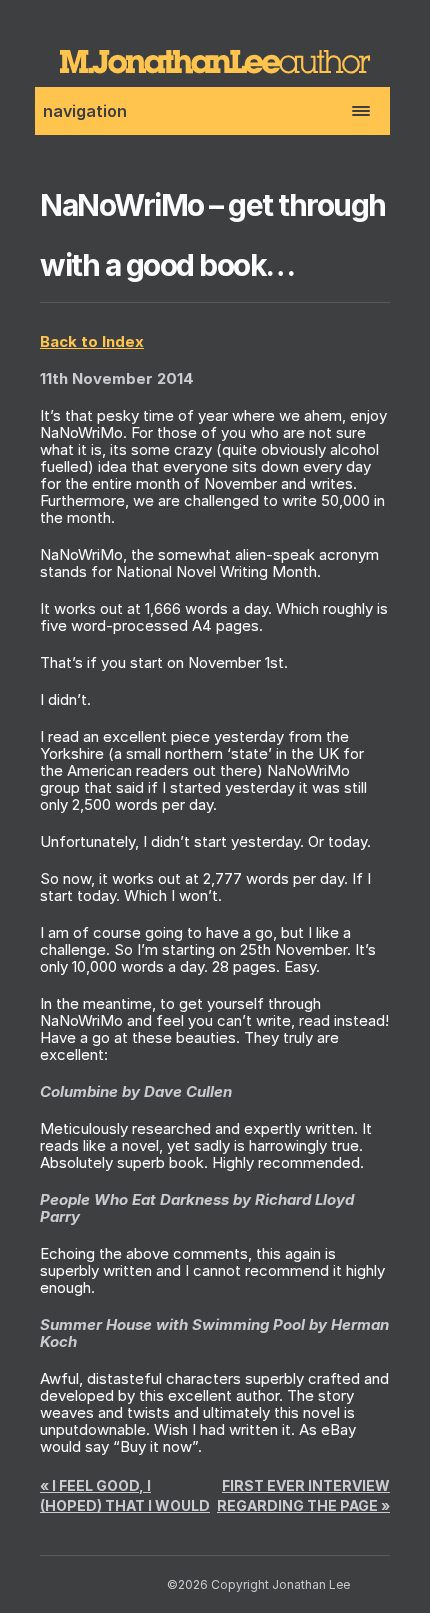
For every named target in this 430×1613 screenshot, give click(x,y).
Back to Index (92, 341)
